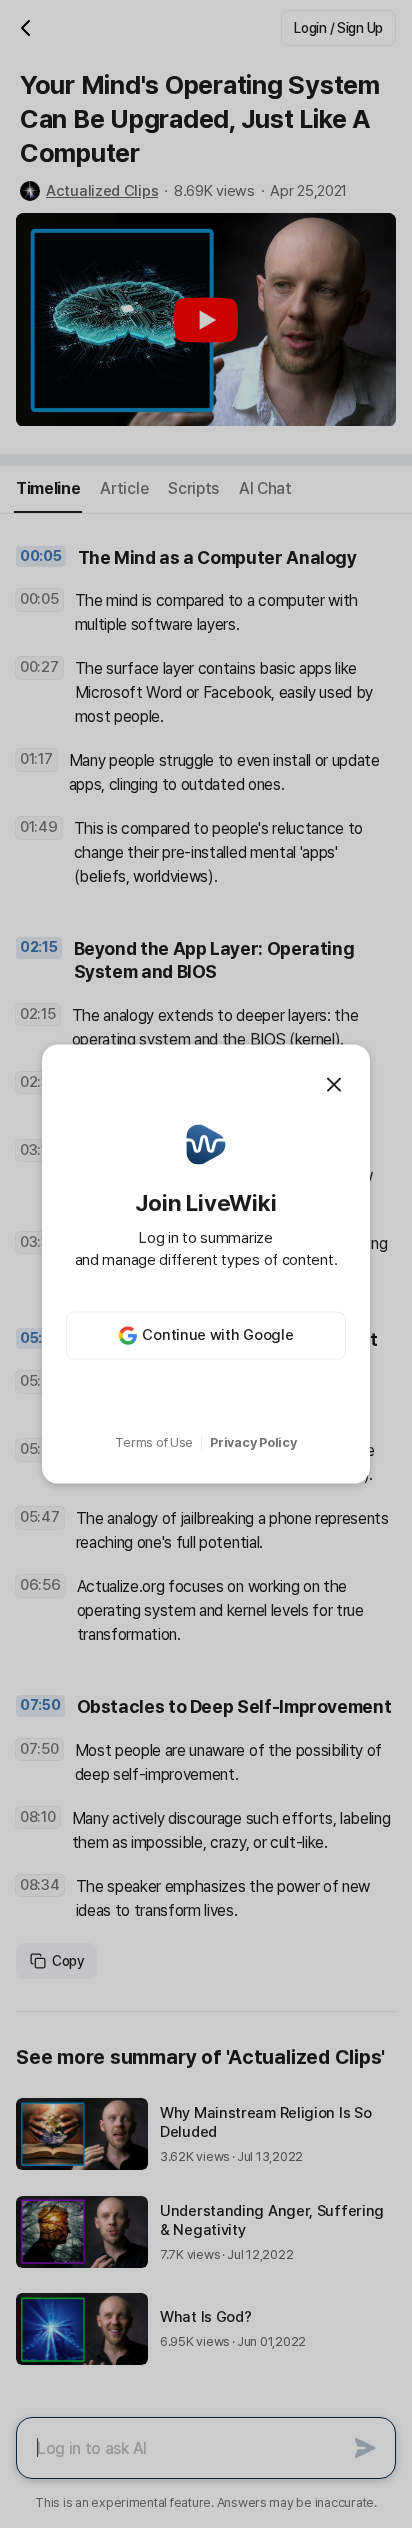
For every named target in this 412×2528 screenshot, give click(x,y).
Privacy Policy (253, 1442)
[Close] (334, 1085)
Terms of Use (154, 1442)
